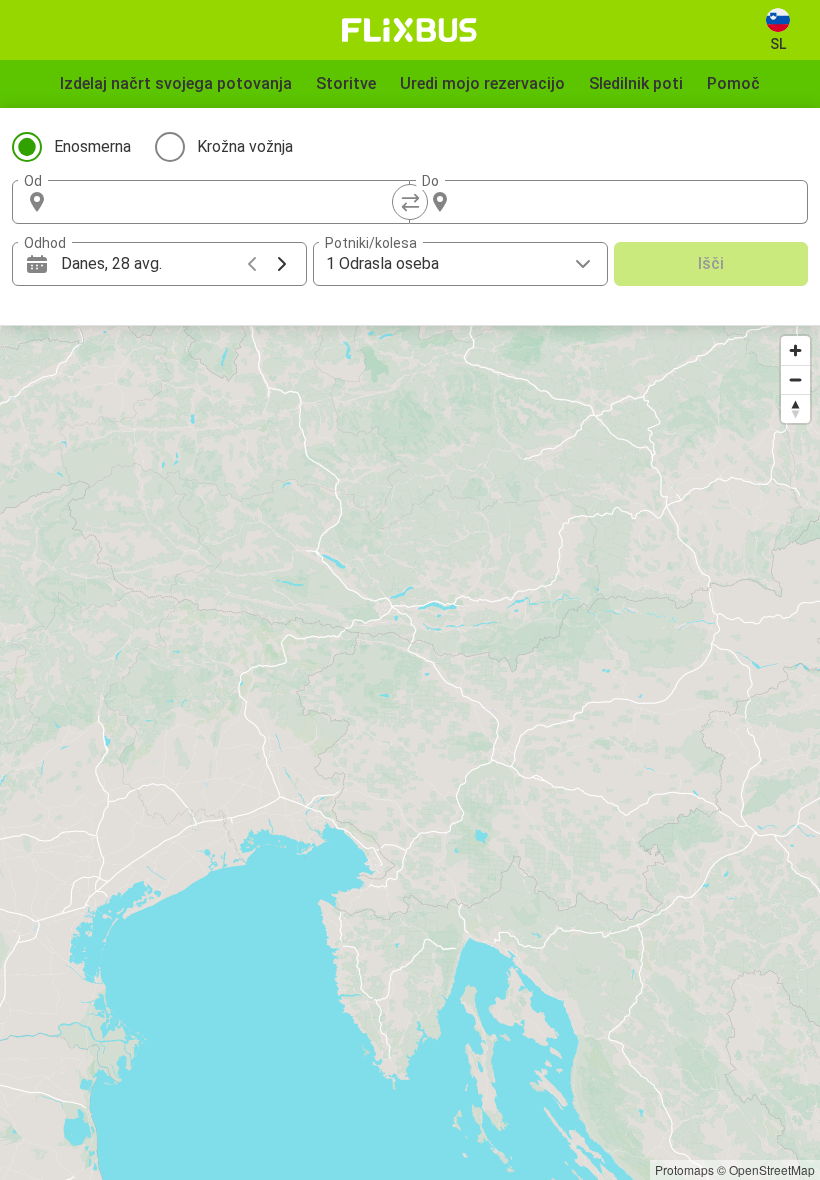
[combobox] (229, 202)
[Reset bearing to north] (795, 408)
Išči (711, 263)
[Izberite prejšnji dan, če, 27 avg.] (252, 264)
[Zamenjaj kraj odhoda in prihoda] (410, 202)
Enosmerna (92, 146)
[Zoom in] (795, 350)
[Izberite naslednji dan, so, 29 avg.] (282, 264)
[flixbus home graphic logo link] (409, 30)
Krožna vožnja (245, 146)
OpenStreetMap (772, 1169)
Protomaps (684, 1169)
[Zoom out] (795, 379)
